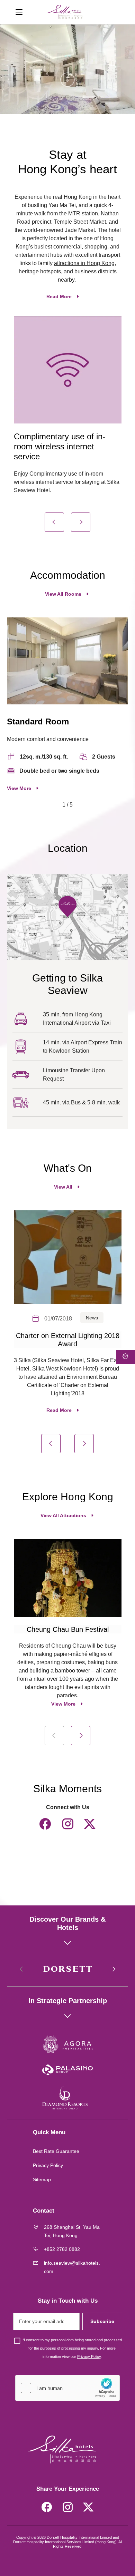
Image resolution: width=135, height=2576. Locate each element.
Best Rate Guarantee (56, 2151)
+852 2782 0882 (62, 2249)
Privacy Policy (48, 2165)
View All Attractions (63, 1515)
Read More (59, 296)
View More (19, 788)
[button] (54, 522)
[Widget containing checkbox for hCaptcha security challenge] (67, 2388)
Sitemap (42, 2179)
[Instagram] (67, 1824)
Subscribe (102, 2321)
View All (63, 1187)
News (92, 1318)
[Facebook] (45, 1824)
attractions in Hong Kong (84, 263)
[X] (90, 1824)
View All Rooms (63, 594)
